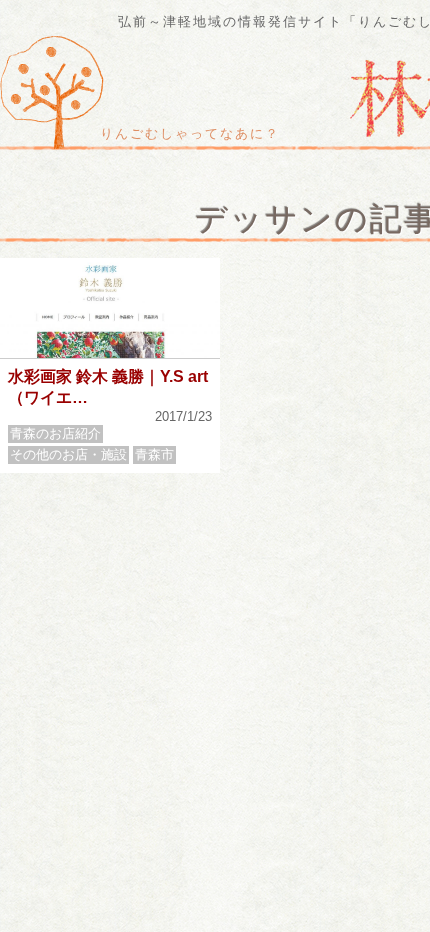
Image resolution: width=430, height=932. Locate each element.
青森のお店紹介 (55, 433)
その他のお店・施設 (68, 454)
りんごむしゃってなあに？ (190, 134)
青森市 (154, 454)
